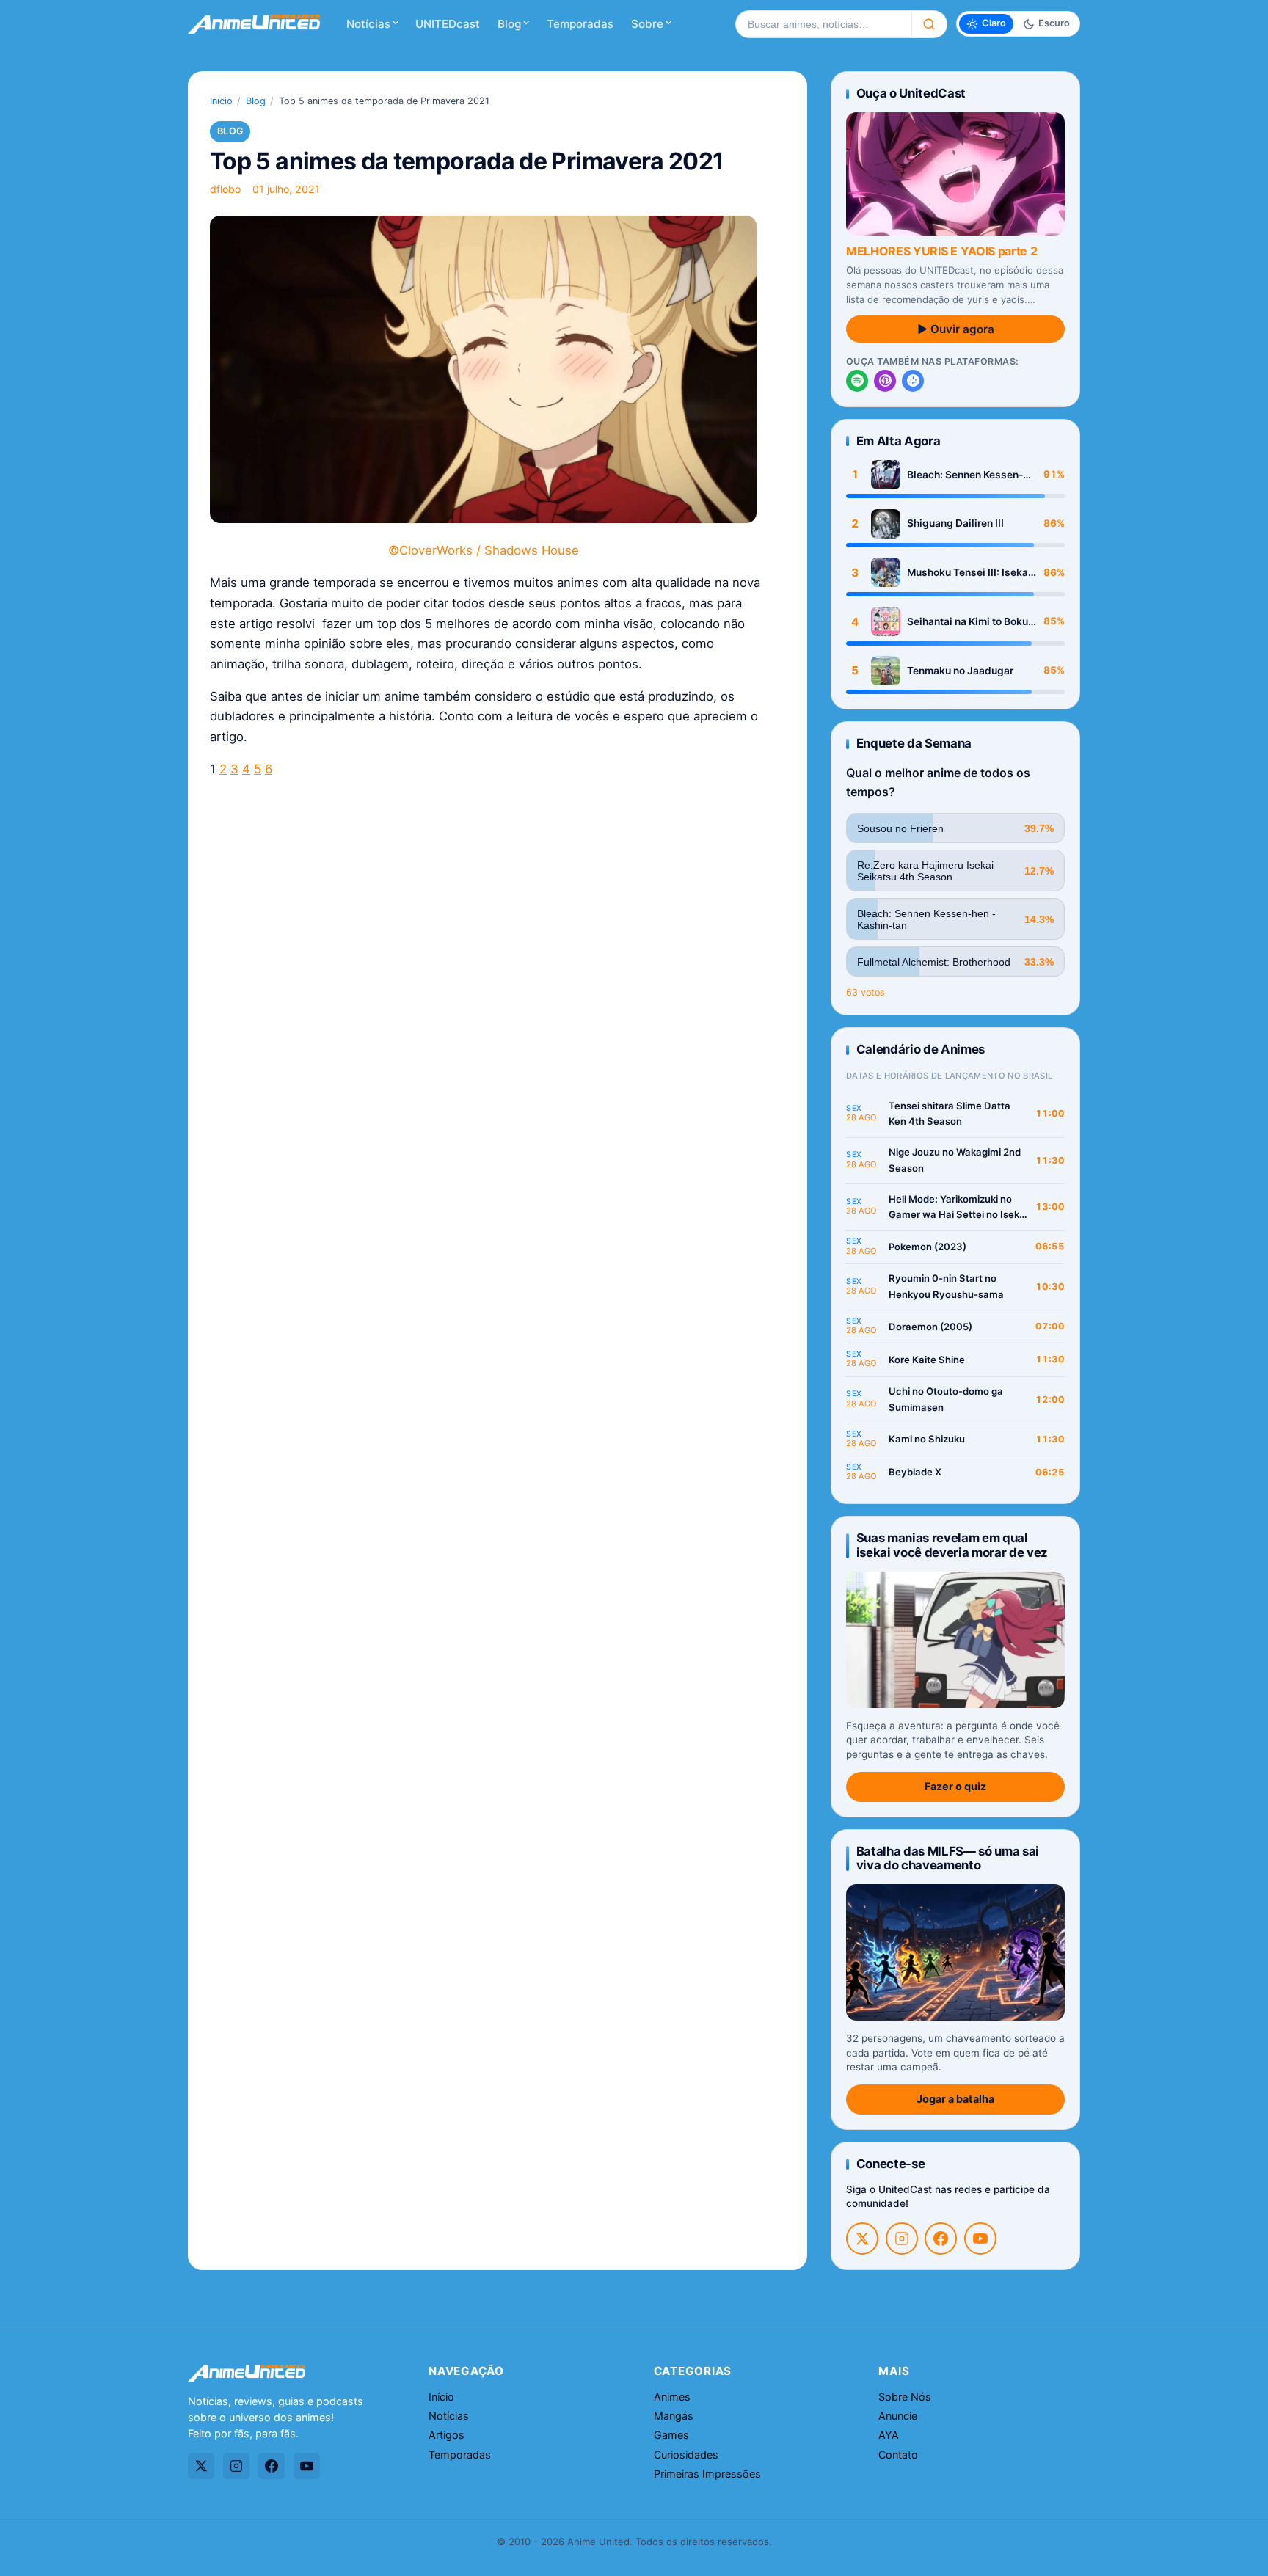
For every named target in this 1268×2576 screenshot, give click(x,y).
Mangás (674, 2416)
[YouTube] (980, 2239)
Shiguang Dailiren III (955, 523)
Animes (672, 2397)
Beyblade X (915, 1472)
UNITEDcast (448, 24)
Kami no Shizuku (927, 1439)
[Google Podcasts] (913, 381)
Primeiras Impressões (707, 2474)
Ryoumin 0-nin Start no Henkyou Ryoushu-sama (946, 1286)
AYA (889, 2435)
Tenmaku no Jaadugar (960, 671)
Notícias (368, 24)
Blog (509, 24)
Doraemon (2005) (930, 1327)
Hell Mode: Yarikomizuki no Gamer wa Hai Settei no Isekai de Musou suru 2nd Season (958, 1208)
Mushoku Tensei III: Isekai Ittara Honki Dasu (969, 573)
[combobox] (823, 24)
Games (671, 2435)
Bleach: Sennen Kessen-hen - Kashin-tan (965, 475)
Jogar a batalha (955, 2099)
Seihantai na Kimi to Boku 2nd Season (968, 622)
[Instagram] (902, 2239)
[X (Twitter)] (862, 2239)
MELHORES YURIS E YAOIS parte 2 (941, 251)
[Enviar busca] (929, 24)
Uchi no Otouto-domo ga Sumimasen (946, 1399)
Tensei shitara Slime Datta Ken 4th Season (950, 1114)
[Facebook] (941, 2239)
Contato (898, 2455)
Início (221, 101)
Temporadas (580, 24)
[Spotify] (857, 381)
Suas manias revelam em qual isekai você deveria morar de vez (952, 1545)
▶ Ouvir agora (956, 329)
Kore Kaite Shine (927, 1360)
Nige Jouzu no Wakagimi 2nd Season (955, 1160)
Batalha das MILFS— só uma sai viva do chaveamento (948, 1858)
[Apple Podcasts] (885, 381)
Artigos (447, 2435)
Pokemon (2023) (928, 1247)
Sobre (647, 24)
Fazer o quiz (955, 1786)
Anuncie (898, 2416)
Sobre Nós (905, 2397)
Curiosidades (686, 2455)
